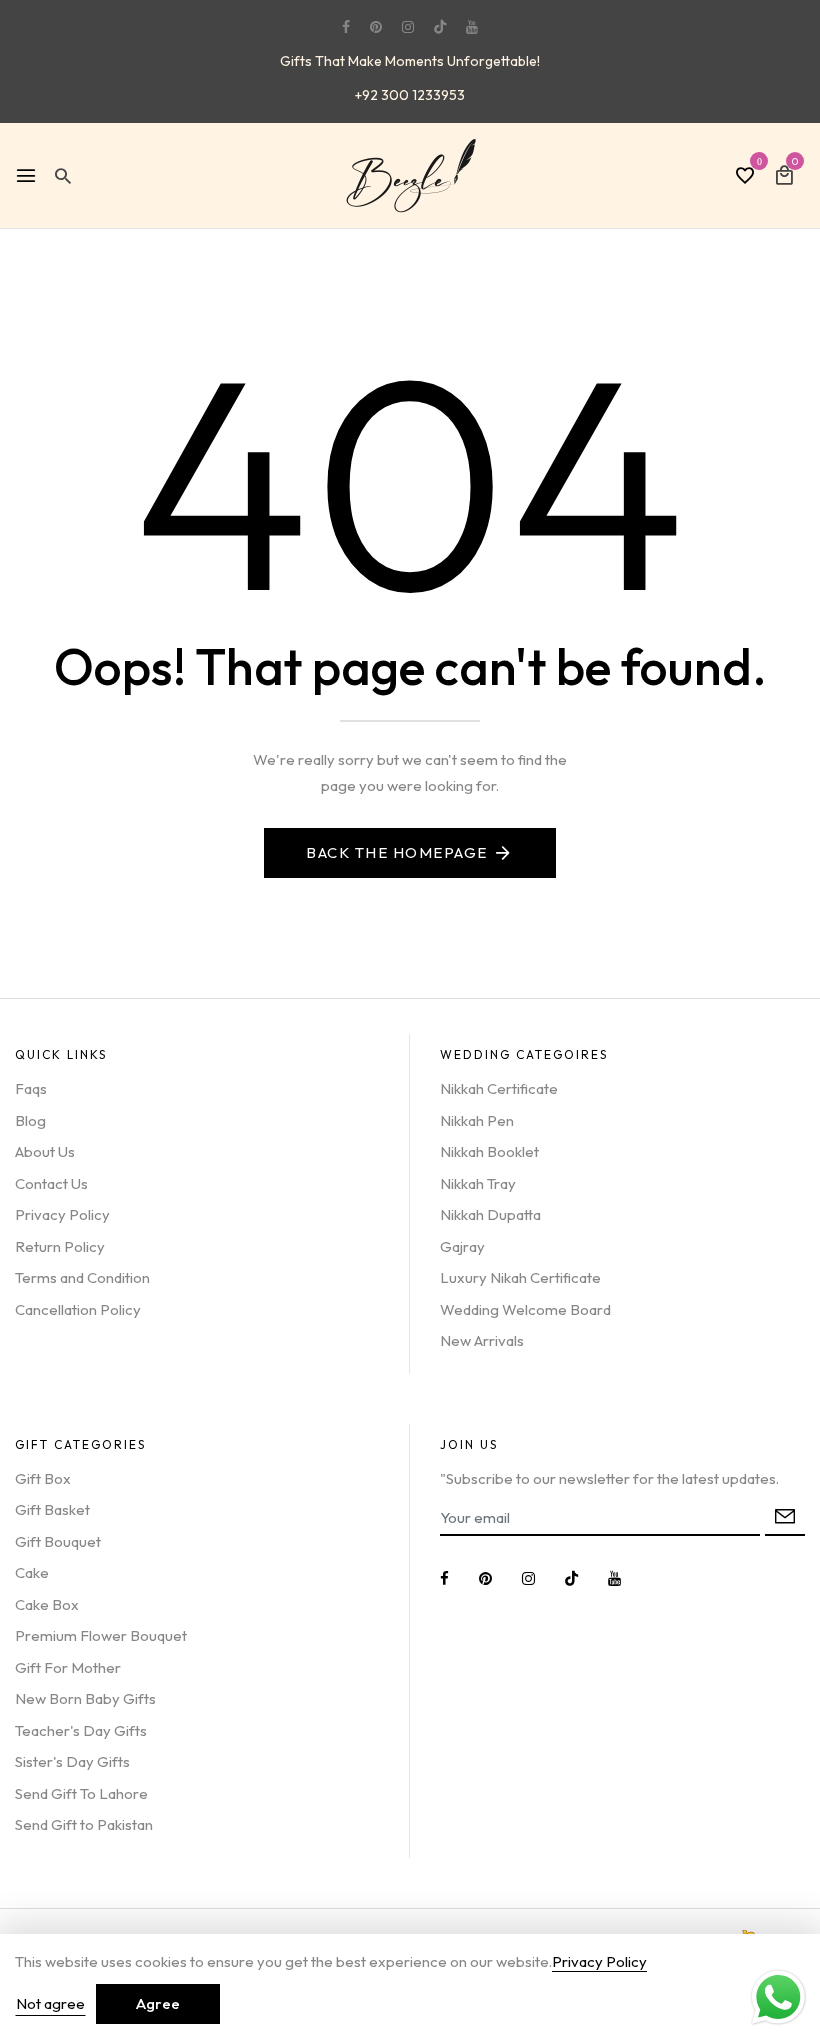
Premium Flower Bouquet (101, 1635)
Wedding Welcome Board (525, 1309)
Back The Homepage (397, 852)
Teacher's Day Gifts (81, 1730)
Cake (32, 1572)
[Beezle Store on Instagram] (408, 27)
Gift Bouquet (58, 1541)
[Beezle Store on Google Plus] (440, 27)
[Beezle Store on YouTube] (472, 27)
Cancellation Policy (78, 1309)
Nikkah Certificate (499, 1088)
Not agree (50, 2003)
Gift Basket (52, 1509)
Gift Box (43, 1478)
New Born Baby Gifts (85, 1698)
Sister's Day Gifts (72, 1761)
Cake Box (47, 1604)
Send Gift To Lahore (81, 1793)
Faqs (31, 1088)
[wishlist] (745, 177)
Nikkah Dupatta (490, 1214)
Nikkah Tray (478, 1183)
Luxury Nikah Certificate (520, 1277)
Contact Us (51, 1183)
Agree (158, 2003)
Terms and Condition (82, 1277)
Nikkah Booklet (489, 1151)
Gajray (462, 1246)
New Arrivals (482, 1340)
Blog (30, 1120)
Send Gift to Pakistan (84, 1824)
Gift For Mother (68, 1667)
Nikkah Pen (477, 1120)
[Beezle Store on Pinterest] (376, 27)
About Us (45, 1151)
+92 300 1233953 (410, 95)
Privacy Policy (62, 1214)
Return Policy (60, 1246)
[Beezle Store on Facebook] (346, 27)
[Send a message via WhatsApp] (778, 1997)
